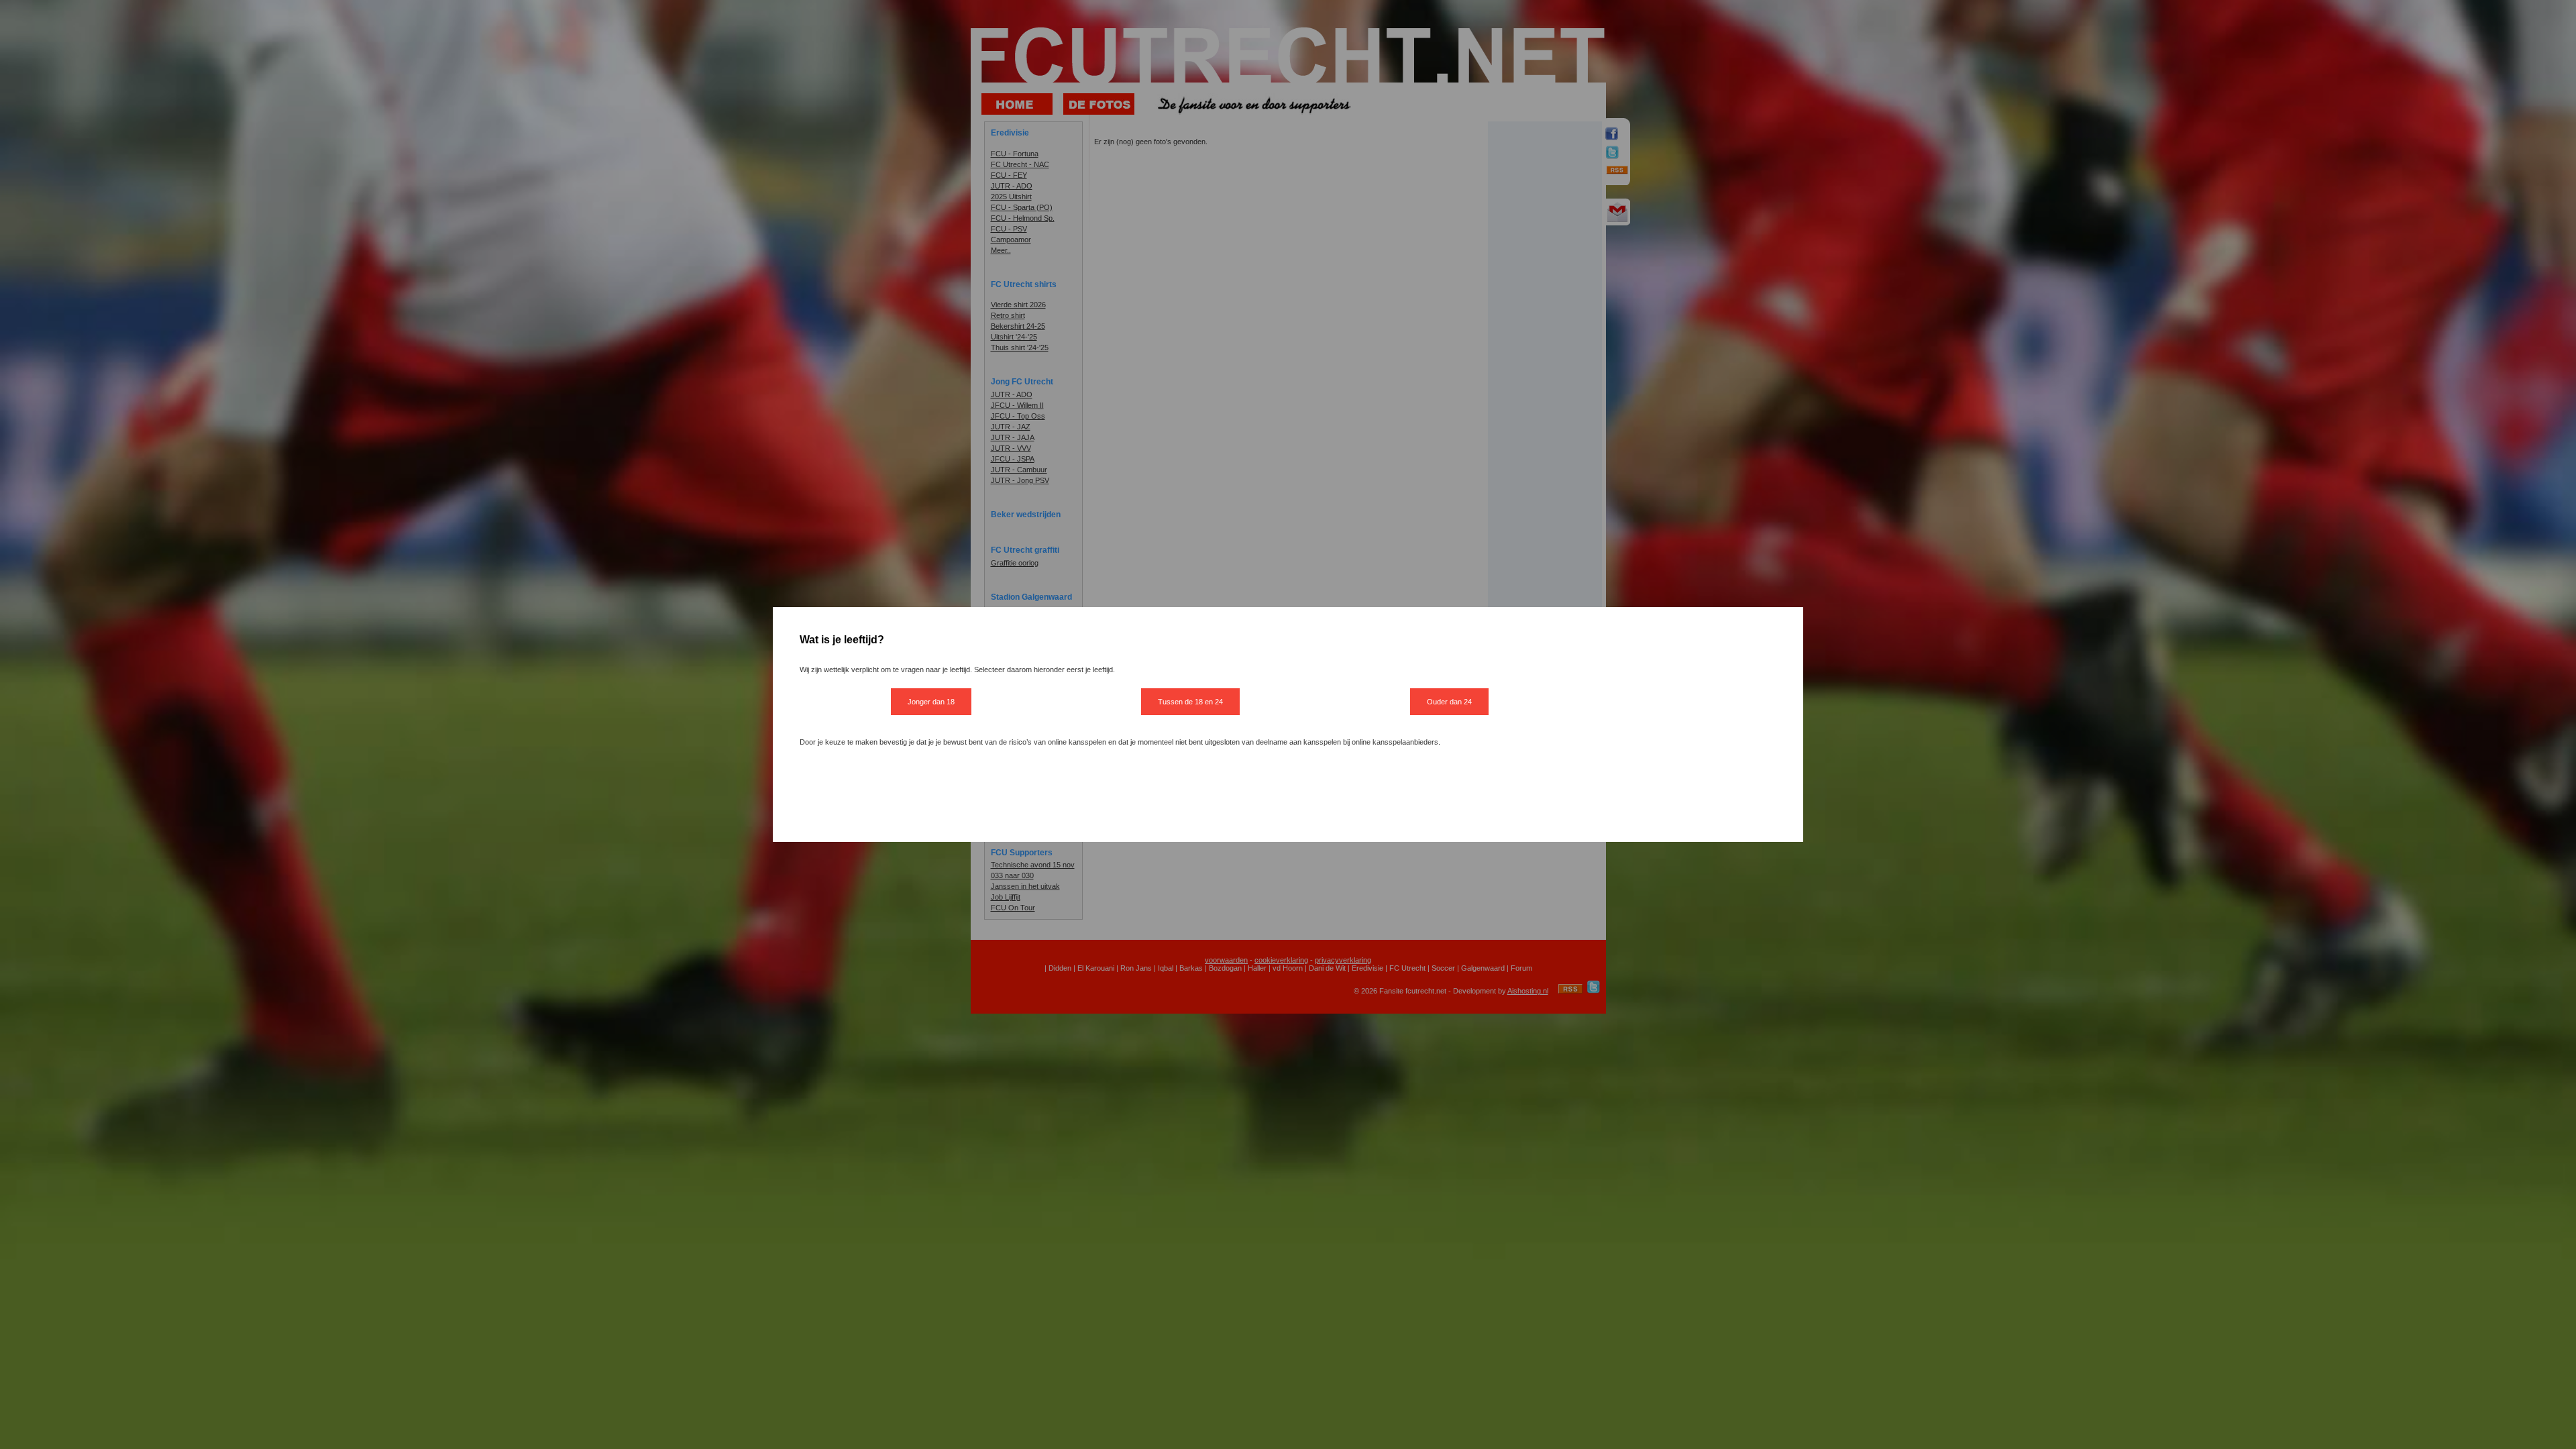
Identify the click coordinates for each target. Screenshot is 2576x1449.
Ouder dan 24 (1449, 702)
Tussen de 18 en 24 (1190, 702)
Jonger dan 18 (931, 702)
